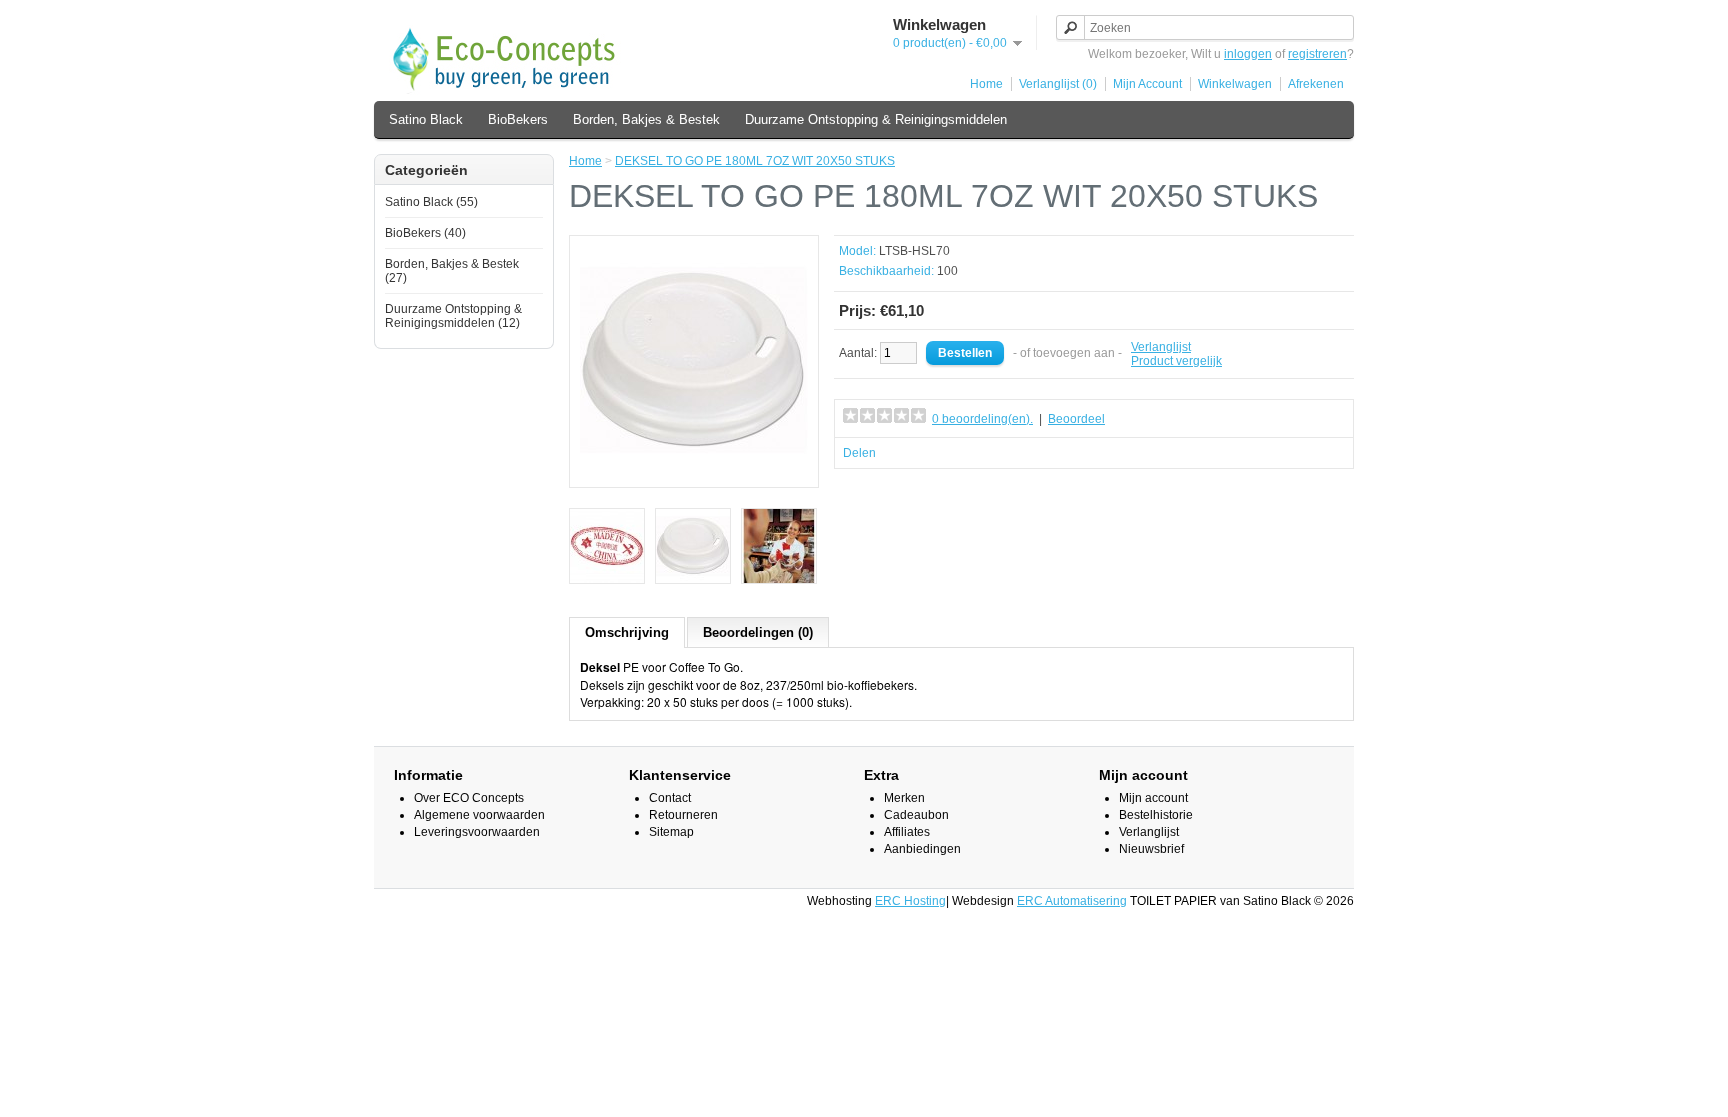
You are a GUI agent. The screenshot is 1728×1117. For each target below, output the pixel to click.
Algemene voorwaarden (479, 815)
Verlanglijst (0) (1058, 84)
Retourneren (683, 815)
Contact (670, 798)
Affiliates (907, 832)
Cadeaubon (916, 815)
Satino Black (426, 119)
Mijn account (1153, 798)
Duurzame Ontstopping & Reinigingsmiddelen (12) (453, 316)
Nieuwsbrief (1151, 849)
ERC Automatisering (1072, 901)
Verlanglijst (1161, 347)
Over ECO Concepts (469, 798)
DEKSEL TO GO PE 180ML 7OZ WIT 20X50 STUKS (755, 161)
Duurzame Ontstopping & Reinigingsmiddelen (876, 119)
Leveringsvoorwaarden (477, 832)
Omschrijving (627, 632)
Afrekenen (1316, 84)
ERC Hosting (910, 901)
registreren (1317, 54)
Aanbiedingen (922, 849)
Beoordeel (1076, 419)
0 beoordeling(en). (982, 419)
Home (986, 84)
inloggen (1248, 54)
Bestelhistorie (1156, 815)
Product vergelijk (1176, 361)
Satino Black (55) (431, 202)
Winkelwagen (1235, 84)
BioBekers (518, 119)
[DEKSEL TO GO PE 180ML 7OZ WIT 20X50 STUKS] (694, 470)
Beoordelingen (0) (758, 632)
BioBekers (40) (425, 233)
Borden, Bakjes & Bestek (646, 119)
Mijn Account (1147, 84)
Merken (904, 798)
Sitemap (671, 832)
